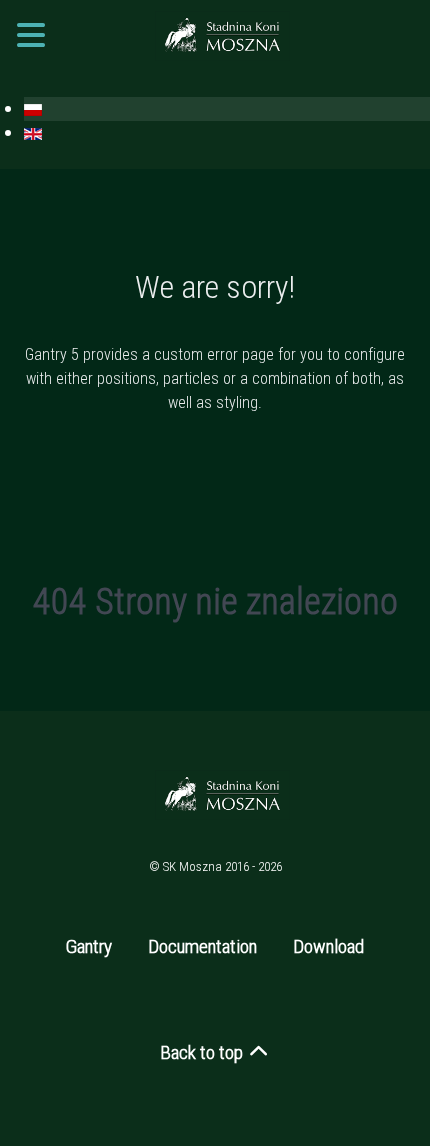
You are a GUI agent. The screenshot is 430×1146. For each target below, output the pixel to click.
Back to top (203, 1052)
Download (328, 946)
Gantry (89, 946)
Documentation (202, 946)
